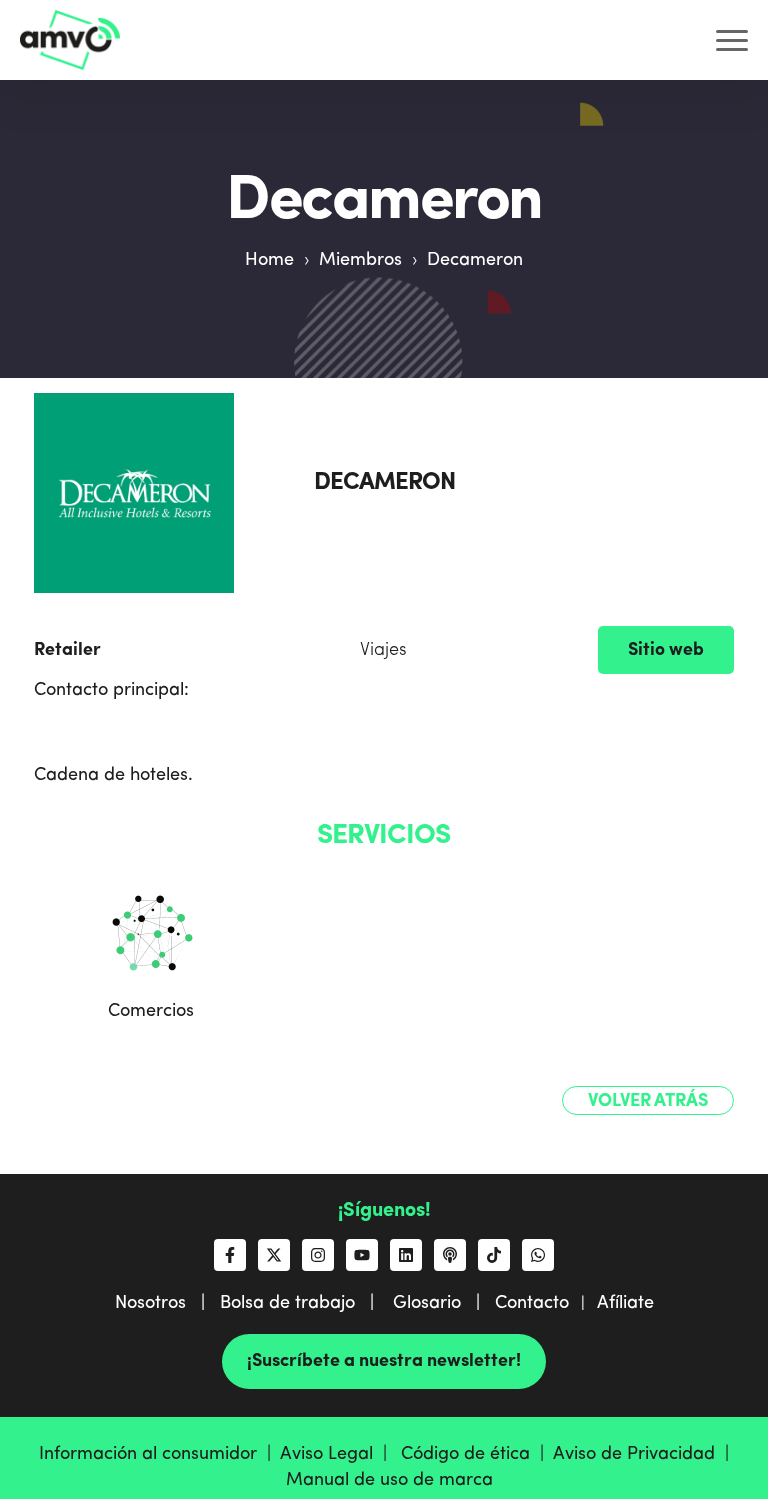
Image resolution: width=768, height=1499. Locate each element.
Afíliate (625, 1303)
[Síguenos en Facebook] (230, 1255)
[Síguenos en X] (274, 1255)
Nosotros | (167, 1303)
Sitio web (666, 650)
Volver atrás (648, 1101)
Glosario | (444, 1303)
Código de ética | (477, 1454)
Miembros (360, 260)
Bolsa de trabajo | (304, 1303)
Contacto (532, 1303)
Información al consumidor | (159, 1454)
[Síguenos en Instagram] (318, 1255)
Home (269, 260)
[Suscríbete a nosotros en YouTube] (362, 1255)
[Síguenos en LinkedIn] (406, 1255)
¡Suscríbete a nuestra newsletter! (384, 1361)
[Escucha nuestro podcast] (450, 1255)
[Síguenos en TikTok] (494, 1255)
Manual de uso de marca (389, 1480)
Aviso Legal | (338, 1454)
